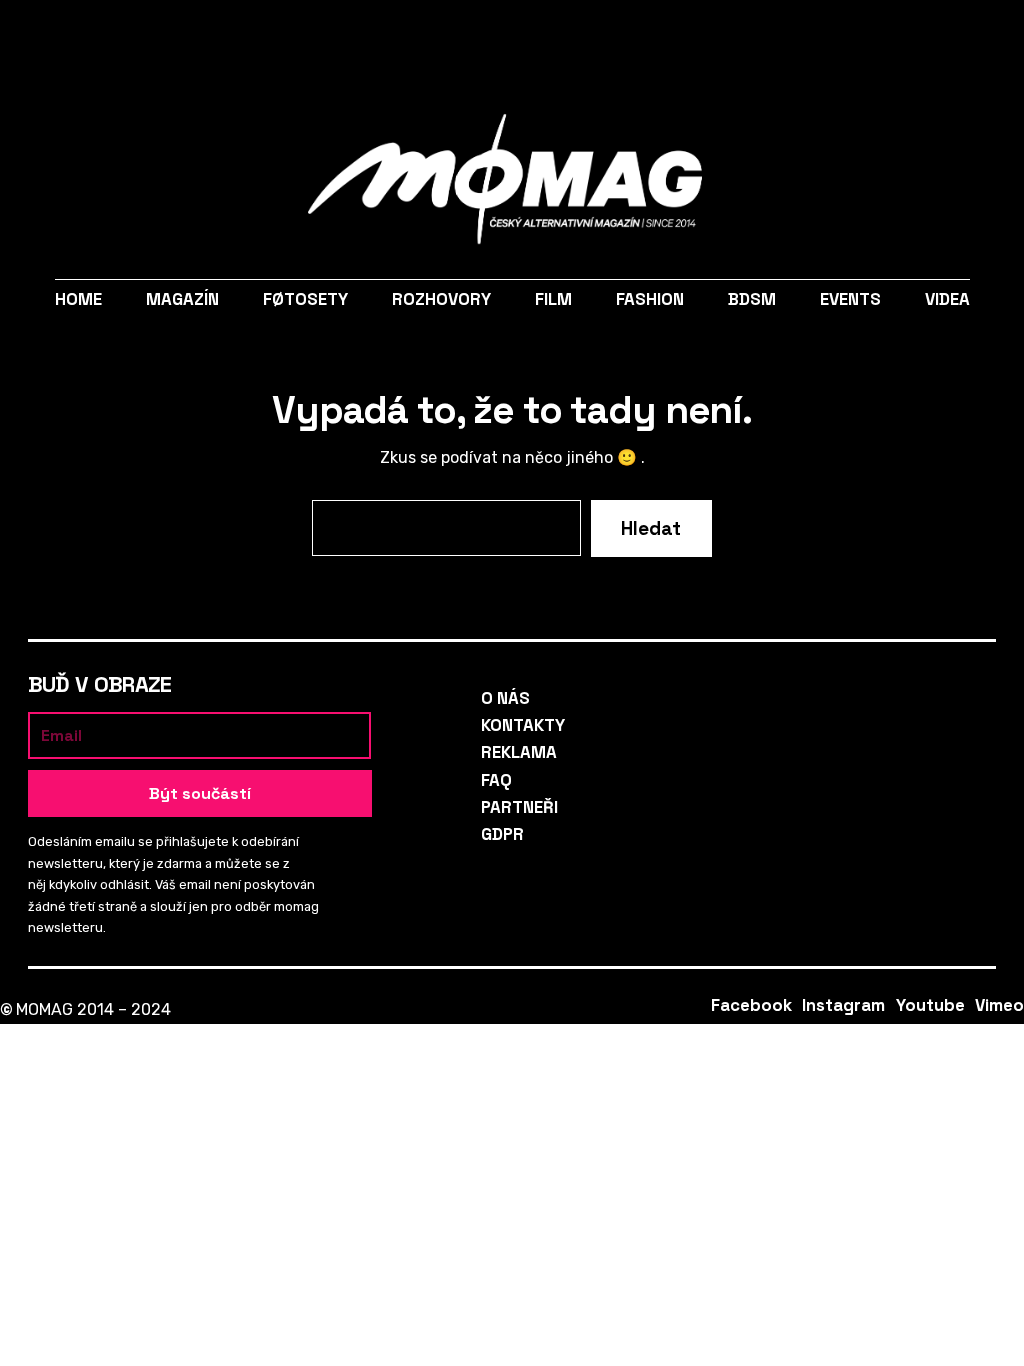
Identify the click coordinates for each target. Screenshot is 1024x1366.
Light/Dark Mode (43, 35)
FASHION (650, 299)
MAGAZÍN (181, 299)
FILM (553, 299)
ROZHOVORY (440, 299)
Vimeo (987, 35)
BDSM (752, 299)
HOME (77, 299)
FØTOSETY (304, 299)
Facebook (874, 35)
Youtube (950, 35)
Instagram (912, 35)
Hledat (93, 35)
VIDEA (947, 299)
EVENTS (850, 299)
